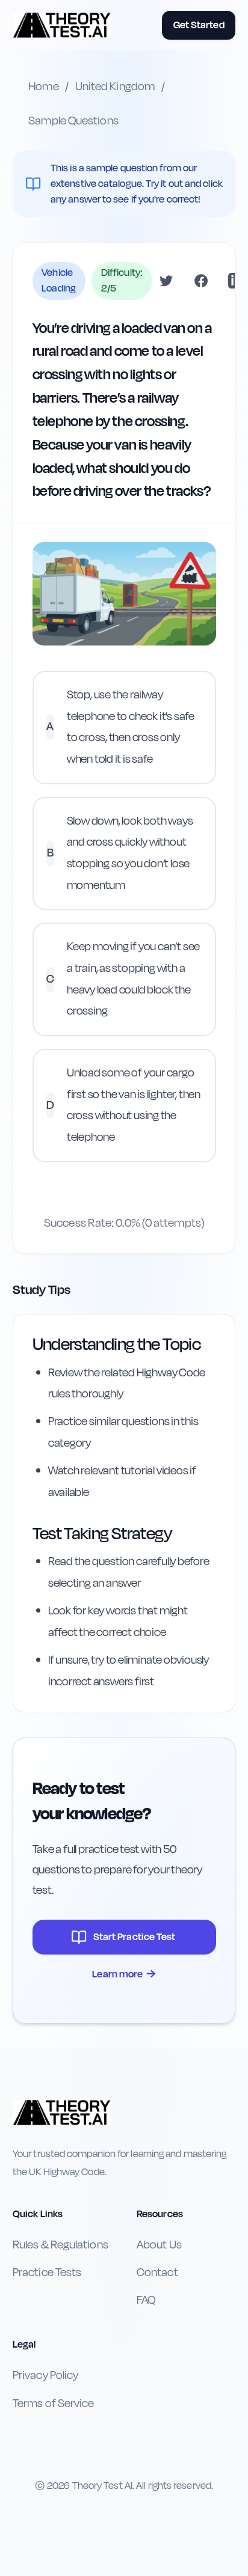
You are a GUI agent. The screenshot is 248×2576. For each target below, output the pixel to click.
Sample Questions (73, 121)
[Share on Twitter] (166, 281)
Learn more (124, 1974)
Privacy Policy (45, 2375)
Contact (157, 2272)
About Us (159, 2245)
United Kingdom (115, 87)
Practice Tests (47, 2272)
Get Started (199, 25)
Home (43, 87)
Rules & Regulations (60, 2245)
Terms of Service (53, 2404)
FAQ (146, 2300)
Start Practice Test (135, 1937)
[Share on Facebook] (201, 281)
